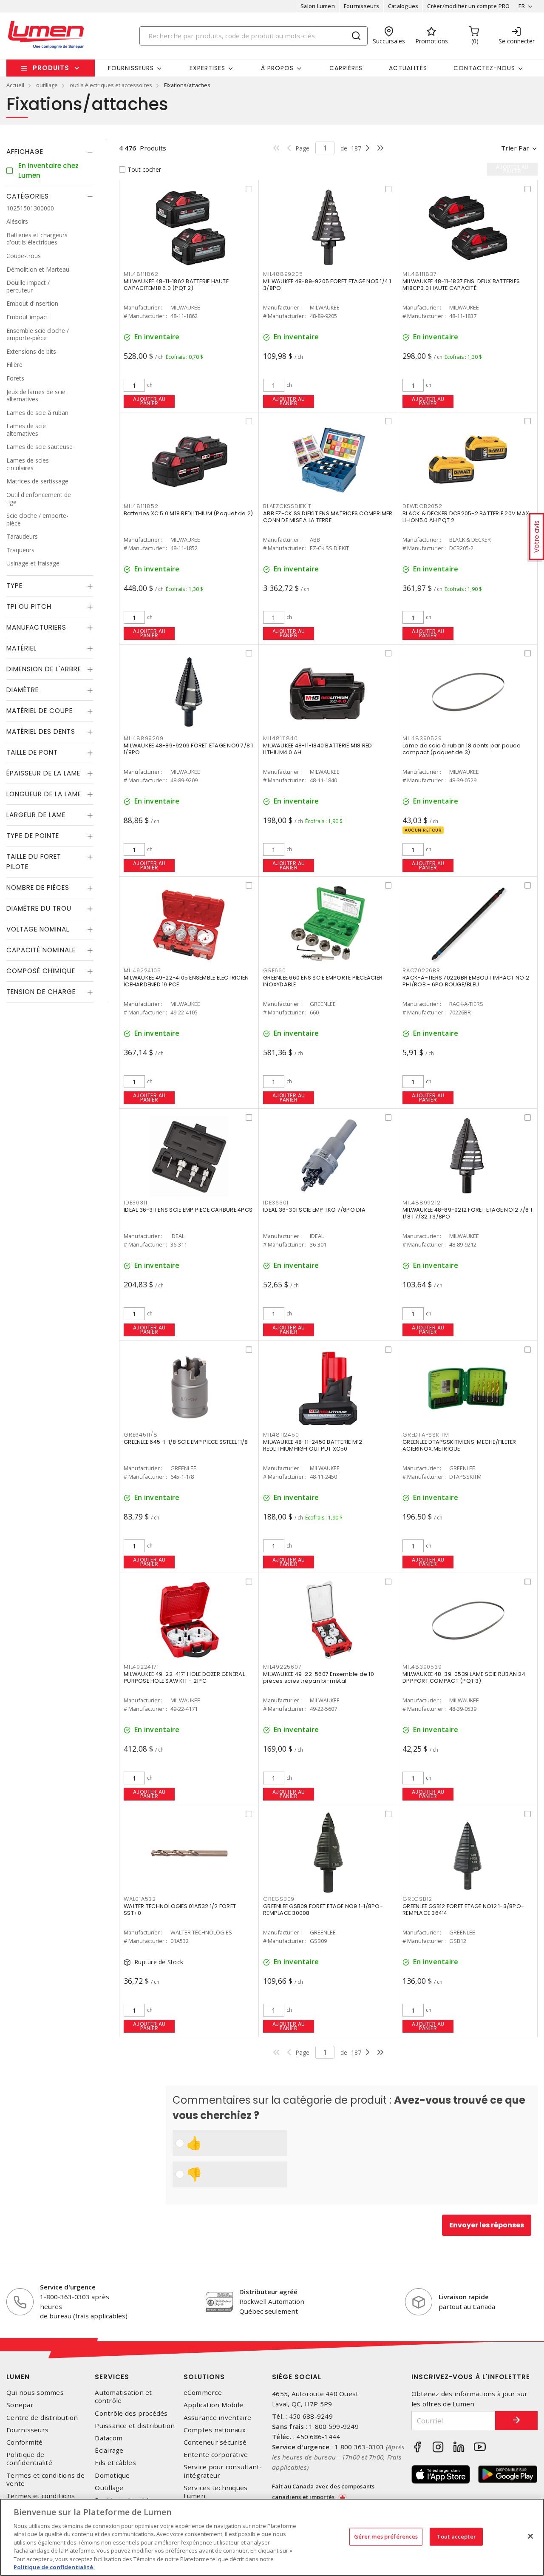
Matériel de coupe (40, 711)
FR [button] (522, 6)
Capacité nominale (41, 950)
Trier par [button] (515, 148)
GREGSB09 (279, 1899)
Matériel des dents (41, 731)
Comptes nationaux (215, 2430)
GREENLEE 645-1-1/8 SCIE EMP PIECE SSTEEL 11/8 (186, 1442)
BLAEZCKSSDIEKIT (287, 506)
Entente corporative (216, 2455)
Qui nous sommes (35, 2393)
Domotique (112, 2475)
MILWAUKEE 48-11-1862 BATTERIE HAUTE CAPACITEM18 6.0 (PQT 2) (176, 285)
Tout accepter (456, 2536)
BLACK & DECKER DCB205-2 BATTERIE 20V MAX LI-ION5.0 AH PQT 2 (466, 517)
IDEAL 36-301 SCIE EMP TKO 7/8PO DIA (314, 1210)
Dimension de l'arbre (44, 669)
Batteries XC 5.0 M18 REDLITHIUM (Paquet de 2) (188, 513)
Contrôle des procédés (131, 2413)
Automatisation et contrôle (123, 2397)
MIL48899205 (283, 274)
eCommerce (203, 2393)
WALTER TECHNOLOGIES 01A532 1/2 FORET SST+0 (180, 1910)
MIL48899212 (421, 1203)
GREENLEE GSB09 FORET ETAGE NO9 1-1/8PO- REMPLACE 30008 (323, 1910)
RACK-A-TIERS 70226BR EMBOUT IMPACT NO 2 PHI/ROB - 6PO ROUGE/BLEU (466, 981)
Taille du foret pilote (34, 862)
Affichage (25, 152)
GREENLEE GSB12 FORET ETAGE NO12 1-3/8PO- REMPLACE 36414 (463, 1910)
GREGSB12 (417, 1899)
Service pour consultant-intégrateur (223, 2471)
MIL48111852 (141, 506)
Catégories (28, 196)
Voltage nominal (38, 929)
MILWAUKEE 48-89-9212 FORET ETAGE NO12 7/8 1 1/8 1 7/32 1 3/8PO (467, 1213)
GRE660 (275, 970)
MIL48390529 (422, 738)
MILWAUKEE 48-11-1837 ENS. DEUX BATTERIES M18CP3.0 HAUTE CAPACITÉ (461, 285)
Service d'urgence (68, 2287)
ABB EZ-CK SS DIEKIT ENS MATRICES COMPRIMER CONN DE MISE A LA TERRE (328, 517)
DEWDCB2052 (422, 506)
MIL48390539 (422, 1667)
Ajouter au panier (149, 401)
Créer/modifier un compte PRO (468, 6)
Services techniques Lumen (216, 2492)
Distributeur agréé (268, 2292)
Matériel (21, 648)
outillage (47, 85)
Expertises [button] (207, 68)
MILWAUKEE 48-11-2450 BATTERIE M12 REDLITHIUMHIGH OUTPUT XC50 (313, 1445)
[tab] (50, 152)
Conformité (25, 2442)
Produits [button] (51, 68)
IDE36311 (136, 1203)
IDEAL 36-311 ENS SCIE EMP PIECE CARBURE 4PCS (188, 1210)
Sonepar (20, 2405)
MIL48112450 (281, 1435)
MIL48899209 (143, 738)
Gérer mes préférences (386, 2536)
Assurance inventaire (218, 2418)
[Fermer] (530, 2536)
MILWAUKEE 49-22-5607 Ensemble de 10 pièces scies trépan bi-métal (319, 1677)
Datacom (109, 2438)
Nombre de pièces (38, 888)
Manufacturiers (36, 627)
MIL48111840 (280, 738)
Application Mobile (214, 2405)
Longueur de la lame (44, 794)
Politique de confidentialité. (54, 2567)
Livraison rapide (464, 2297)
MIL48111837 (419, 274)
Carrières (346, 68)
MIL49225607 (282, 1667)
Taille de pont (32, 752)
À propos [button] (277, 68)
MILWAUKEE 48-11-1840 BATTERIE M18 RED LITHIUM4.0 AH (317, 749)
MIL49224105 (142, 970)
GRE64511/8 (141, 1435)
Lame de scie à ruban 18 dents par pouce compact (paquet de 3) (462, 749)
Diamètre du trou (39, 908)
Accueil (15, 85)
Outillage (109, 2488)
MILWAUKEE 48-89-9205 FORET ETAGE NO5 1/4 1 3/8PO (327, 285)
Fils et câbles (115, 2463)
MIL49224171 (141, 1667)
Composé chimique (41, 971)
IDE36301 (276, 1203)
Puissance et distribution (135, 2426)
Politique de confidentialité (29, 2459)
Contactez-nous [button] (484, 68)
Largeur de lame (36, 815)
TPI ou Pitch (29, 606)
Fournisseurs (361, 6)
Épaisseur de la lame (43, 773)
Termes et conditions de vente (45, 2479)
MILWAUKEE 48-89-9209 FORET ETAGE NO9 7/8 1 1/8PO (188, 749)
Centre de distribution (42, 2418)
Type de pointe (33, 836)
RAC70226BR (421, 970)
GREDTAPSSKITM (426, 1435)
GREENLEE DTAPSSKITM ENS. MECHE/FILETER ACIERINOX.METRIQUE (459, 1445)
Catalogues (403, 6)
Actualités (408, 68)
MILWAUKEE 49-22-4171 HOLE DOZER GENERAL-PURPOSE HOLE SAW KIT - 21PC (186, 1677)
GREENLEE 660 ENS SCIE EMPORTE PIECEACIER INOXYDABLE (323, 981)
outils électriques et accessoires (111, 85)
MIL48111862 (141, 274)
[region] (272, 2537)
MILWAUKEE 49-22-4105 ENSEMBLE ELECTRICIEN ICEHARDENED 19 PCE (186, 981)
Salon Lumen (318, 6)
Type (14, 586)
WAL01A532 (140, 1899)
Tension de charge (41, 992)
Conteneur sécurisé (215, 2442)
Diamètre (23, 690)
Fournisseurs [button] (131, 68)
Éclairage (109, 2450)
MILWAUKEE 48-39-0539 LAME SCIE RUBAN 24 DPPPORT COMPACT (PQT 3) (464, 1677)
